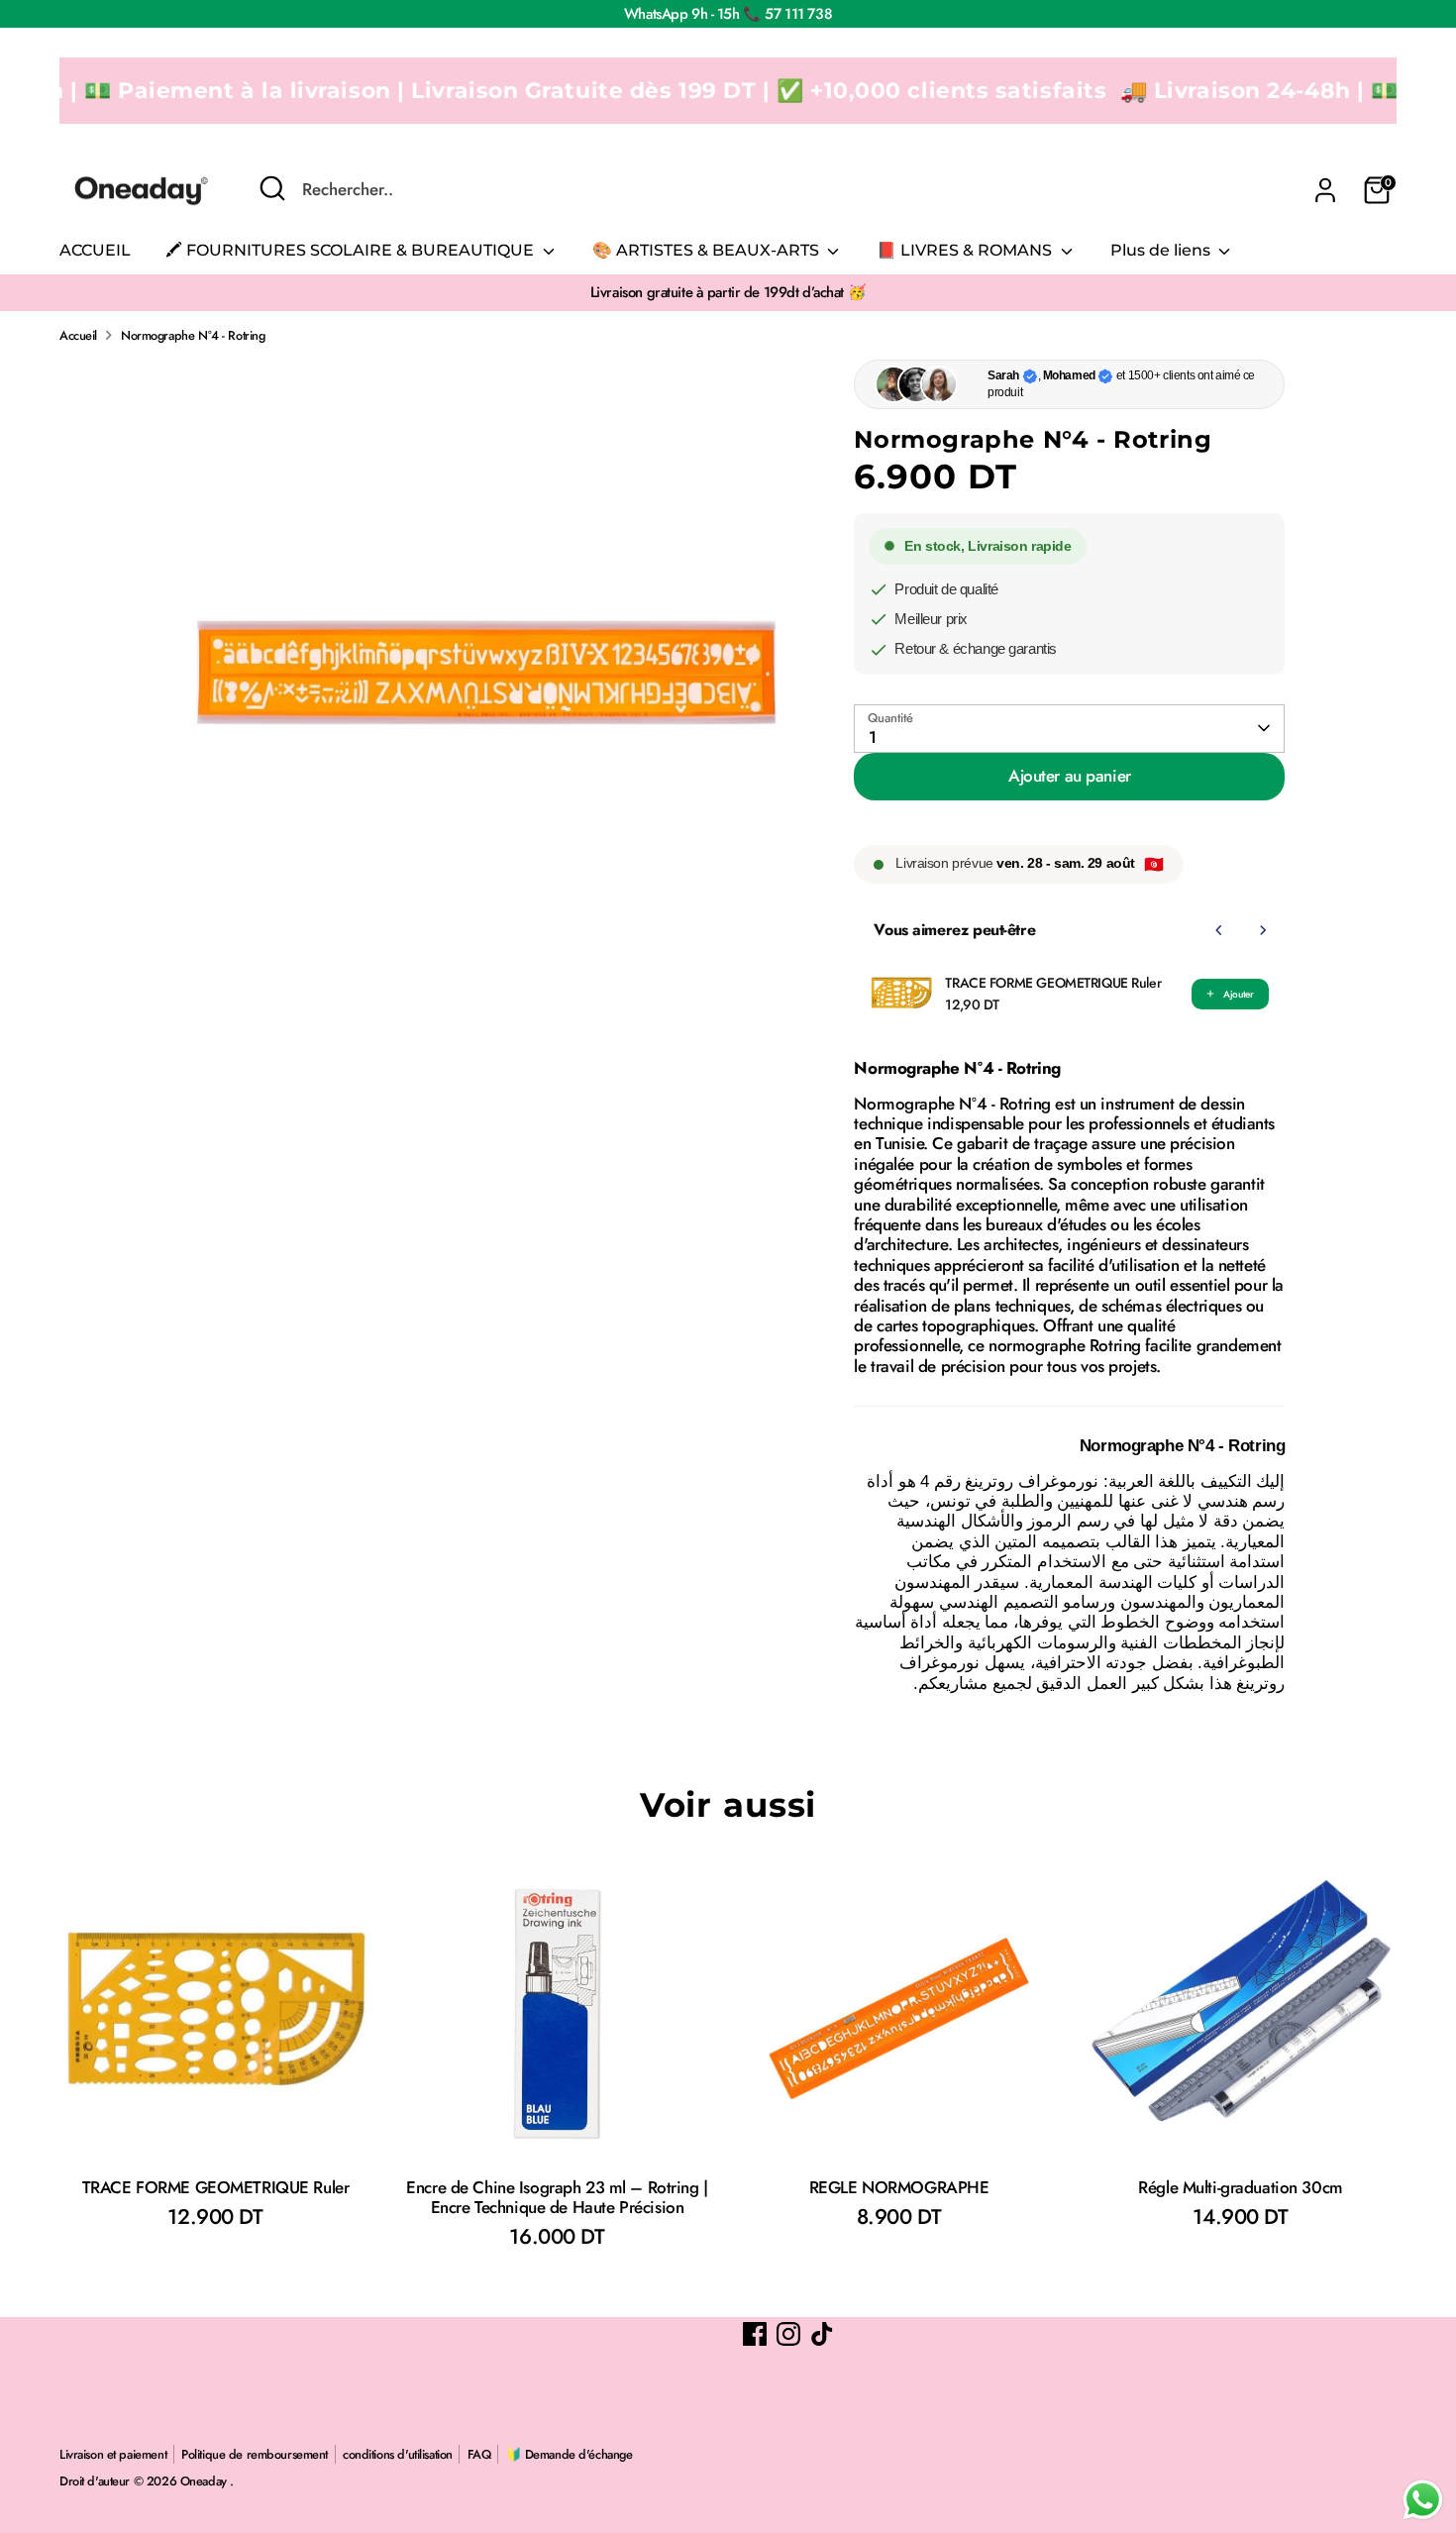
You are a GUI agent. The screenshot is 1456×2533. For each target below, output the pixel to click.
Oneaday (206, 2481)
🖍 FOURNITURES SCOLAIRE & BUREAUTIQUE (352, 250)
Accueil (78, 335)
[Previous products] (1219, 930)
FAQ (479, 2454)
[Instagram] (788, 2334)
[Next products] (1263, 930)
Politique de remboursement (255, 2454)
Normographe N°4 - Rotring (193, 335)
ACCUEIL (95, 250)
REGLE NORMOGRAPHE (899, 2187)
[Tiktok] (822, 2334)
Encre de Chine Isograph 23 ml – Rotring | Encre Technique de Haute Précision (557, 2197)
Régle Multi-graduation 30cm (1241, 2187)
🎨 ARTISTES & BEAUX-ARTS (708, 250)
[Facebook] (755, 2334)
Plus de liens (1162, 250)
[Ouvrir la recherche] (272, 188)
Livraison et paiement (113, 2454)
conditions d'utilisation (398, 2454)
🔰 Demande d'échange (570, 2454)
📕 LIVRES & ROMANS (966, 250)
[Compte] (1325, 190)
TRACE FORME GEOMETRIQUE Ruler (1053, 983)
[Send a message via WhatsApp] (1423, 2500)
